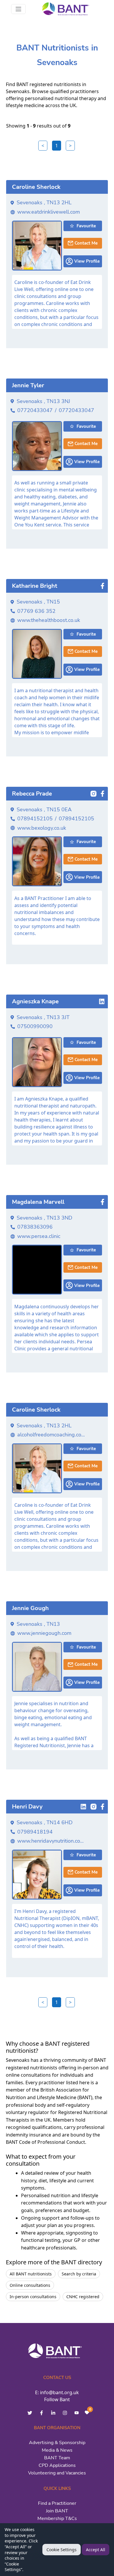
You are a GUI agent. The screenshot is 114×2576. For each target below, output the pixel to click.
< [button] (43, 146)
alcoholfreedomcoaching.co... (51, 1435)
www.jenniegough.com (44, 1633)
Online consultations (30, 2285)
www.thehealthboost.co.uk (49, 620)
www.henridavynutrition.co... (50, 1841)
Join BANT (57, 2511)
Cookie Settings (62, 2550)
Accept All (96, 2550)
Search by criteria (79, 2274)
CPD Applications (57, 2465)
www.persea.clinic (39, 1236)
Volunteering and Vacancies (57, 2473)
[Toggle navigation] (18, 9)
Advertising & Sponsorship (57, 2443)
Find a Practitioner (57, 2503)
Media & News (57, 2450)
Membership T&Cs (57, 2519)
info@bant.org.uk (59, 2392)
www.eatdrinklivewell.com (49, 212)
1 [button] (57, 146)
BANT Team (57, 2458)
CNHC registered (83, 2297)
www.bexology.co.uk (42, 828)
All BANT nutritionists (31, 2274)
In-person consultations (33, 2297)
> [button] (70, 146)
